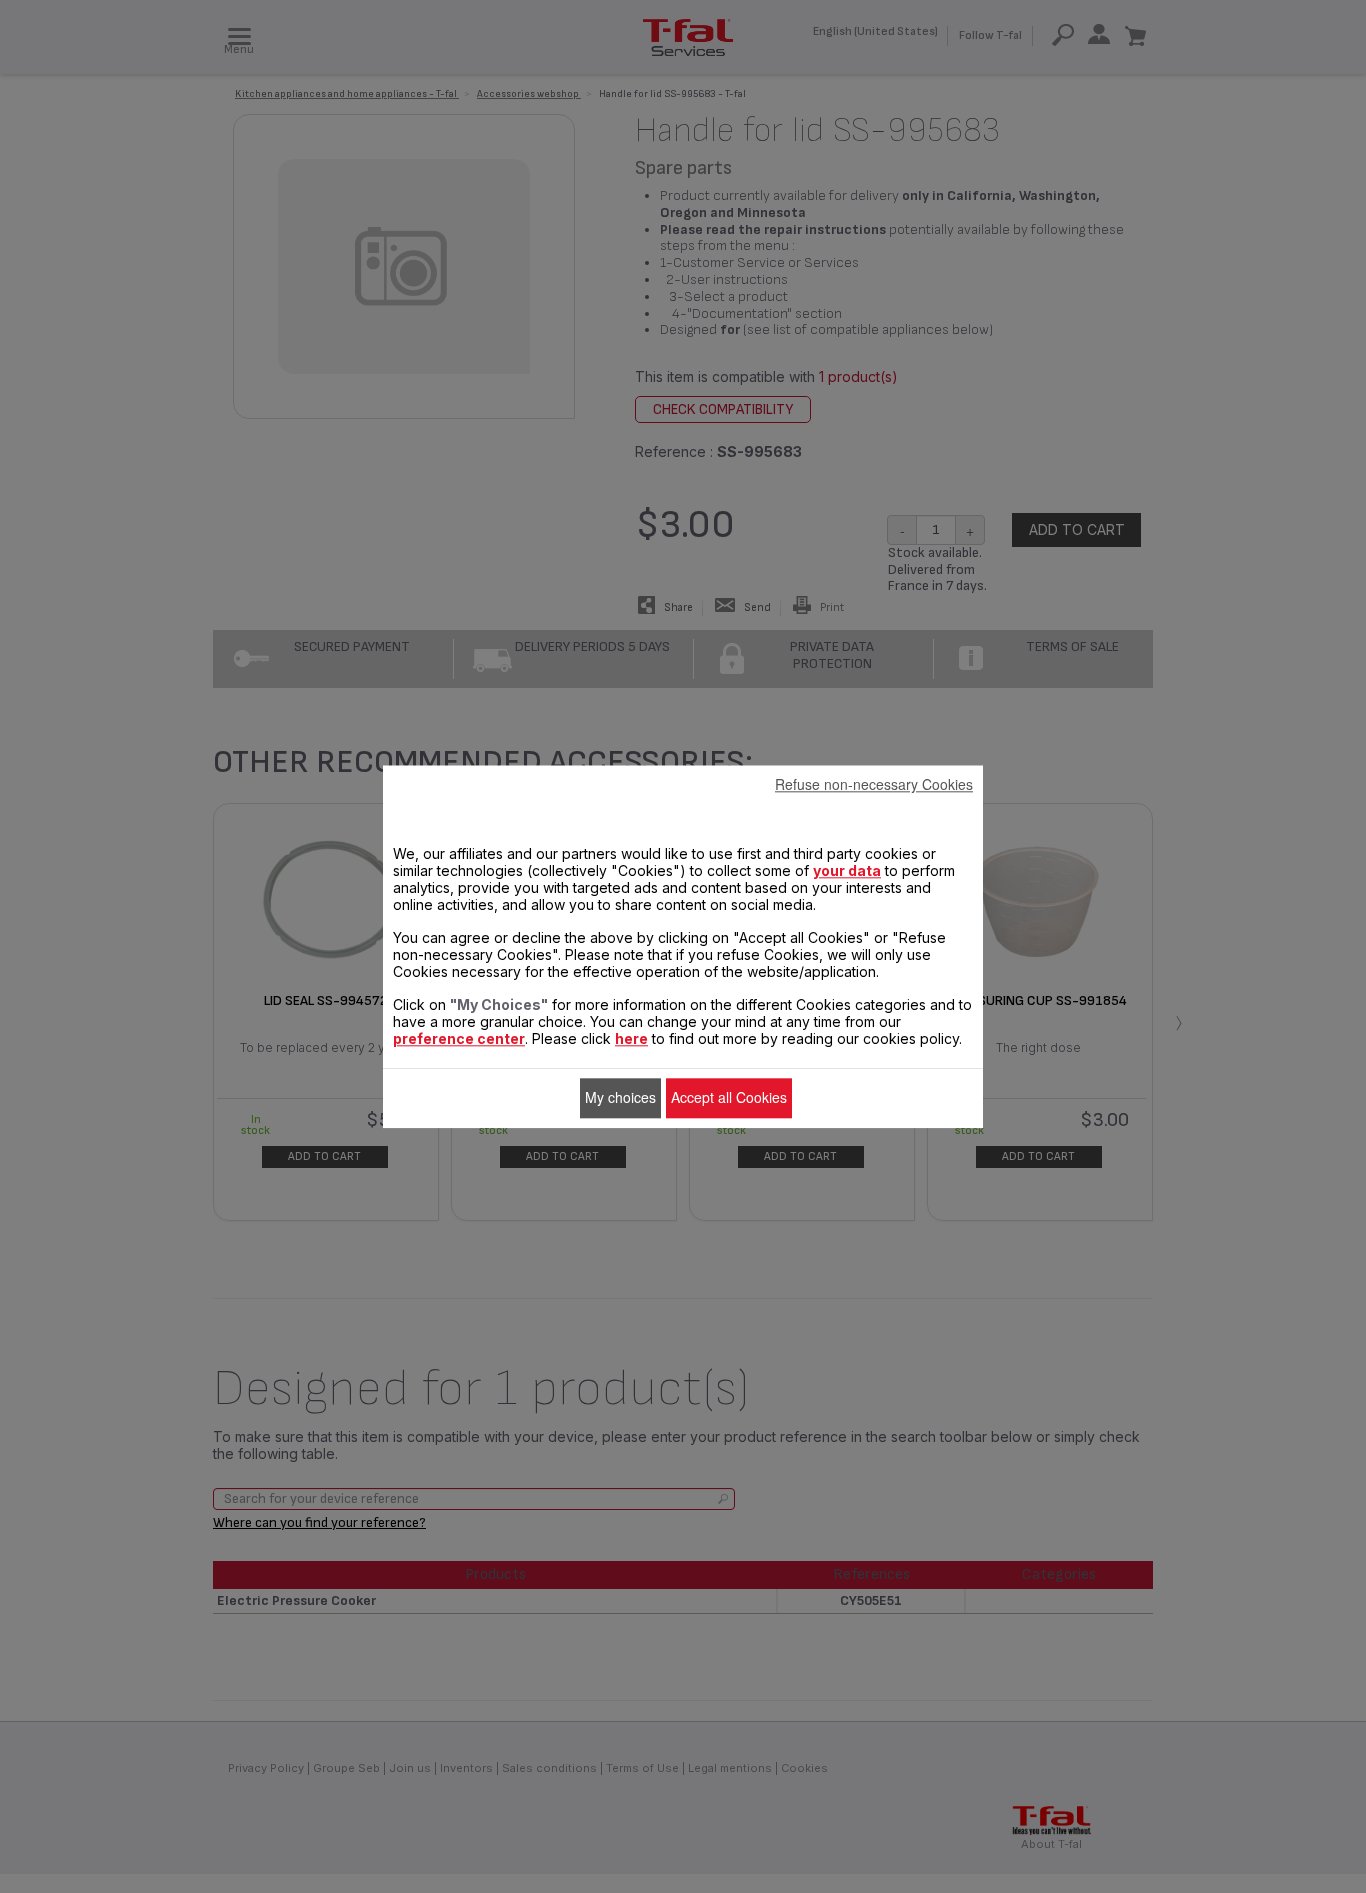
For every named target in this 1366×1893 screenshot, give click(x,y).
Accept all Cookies (729, 1098)
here (631, 1038)
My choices (620, 1098)
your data (847, 870)
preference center (459, 1038)
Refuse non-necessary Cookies (874, 784)
